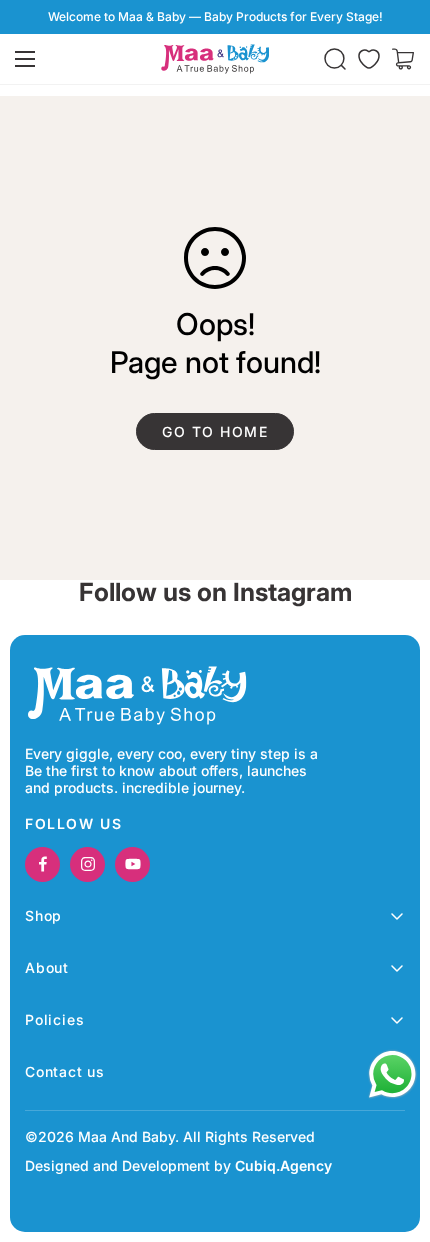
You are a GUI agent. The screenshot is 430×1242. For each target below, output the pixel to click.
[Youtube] (132, 864)
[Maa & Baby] (215, 59)
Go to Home (215, 431)
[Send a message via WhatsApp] (392, 1074)
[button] (403, 59)
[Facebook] (42, 864)
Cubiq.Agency (283, 1165)
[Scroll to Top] (394, 1136)
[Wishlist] (369, 59)
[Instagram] (87, 864)
